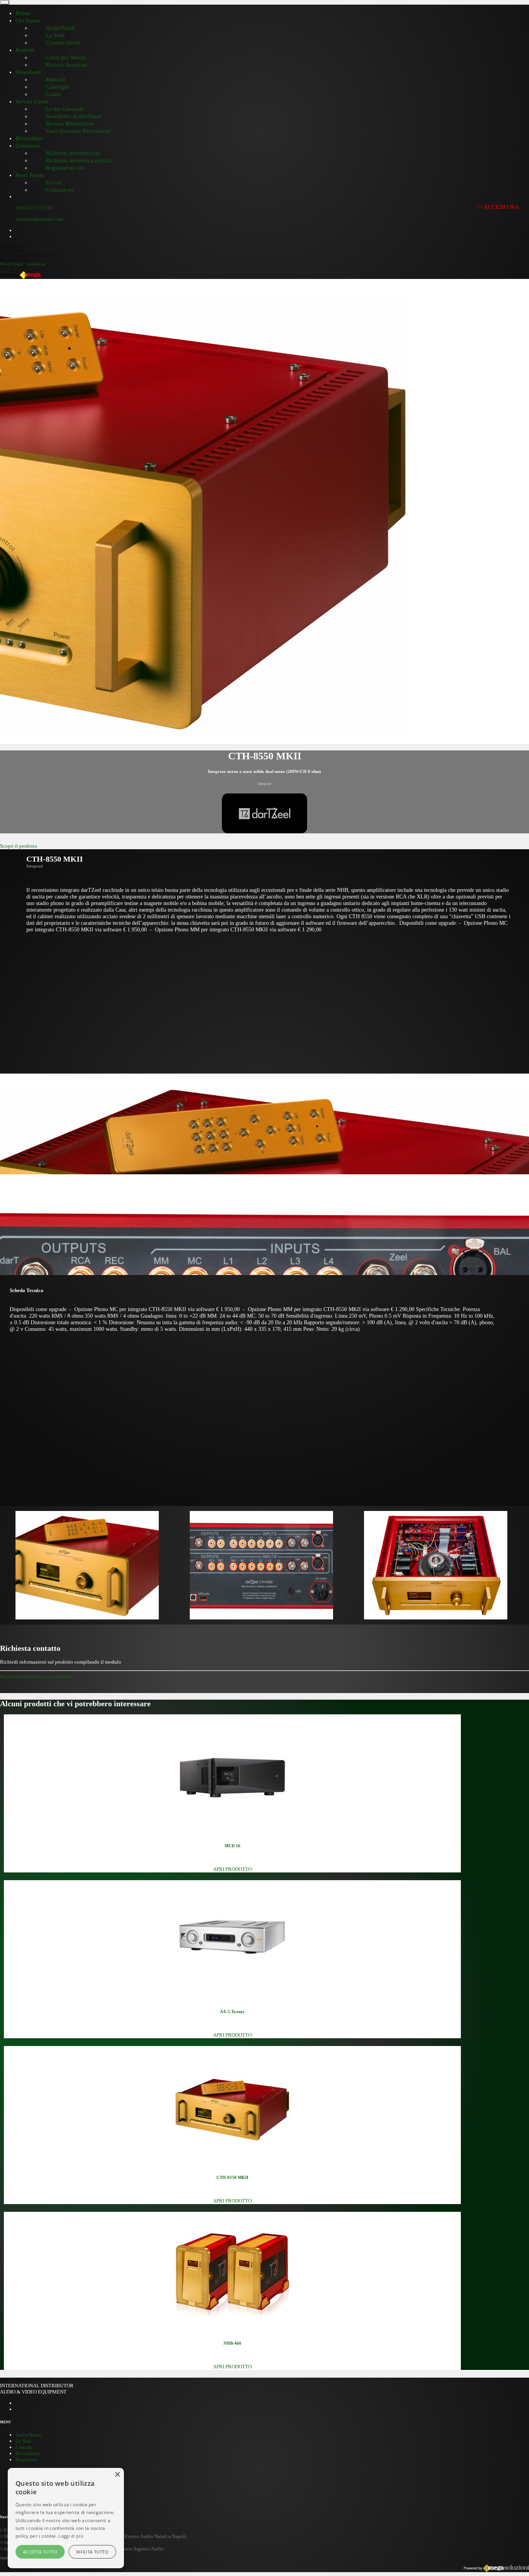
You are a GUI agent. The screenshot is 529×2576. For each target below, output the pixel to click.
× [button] (117, 2475)
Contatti (24, 2447)
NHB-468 (232, 2343)
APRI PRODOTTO (232, 1869)
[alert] (66, 2518)
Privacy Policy (11, 264)
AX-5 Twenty (232, 2012)
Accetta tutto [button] (40, 2552)
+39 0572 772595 (34, 208)
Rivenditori (28, 2453)
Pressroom (26, 2460)
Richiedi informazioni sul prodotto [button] (37, 1676)
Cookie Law (36, 264)
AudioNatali (28, 2435)
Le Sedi (23, 2441)
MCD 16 (233, 1846)
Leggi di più (71, 2536)
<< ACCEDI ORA (498, 207)
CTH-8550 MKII (232, 2177)
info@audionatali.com (39, 219)
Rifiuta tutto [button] (92, 2552)
